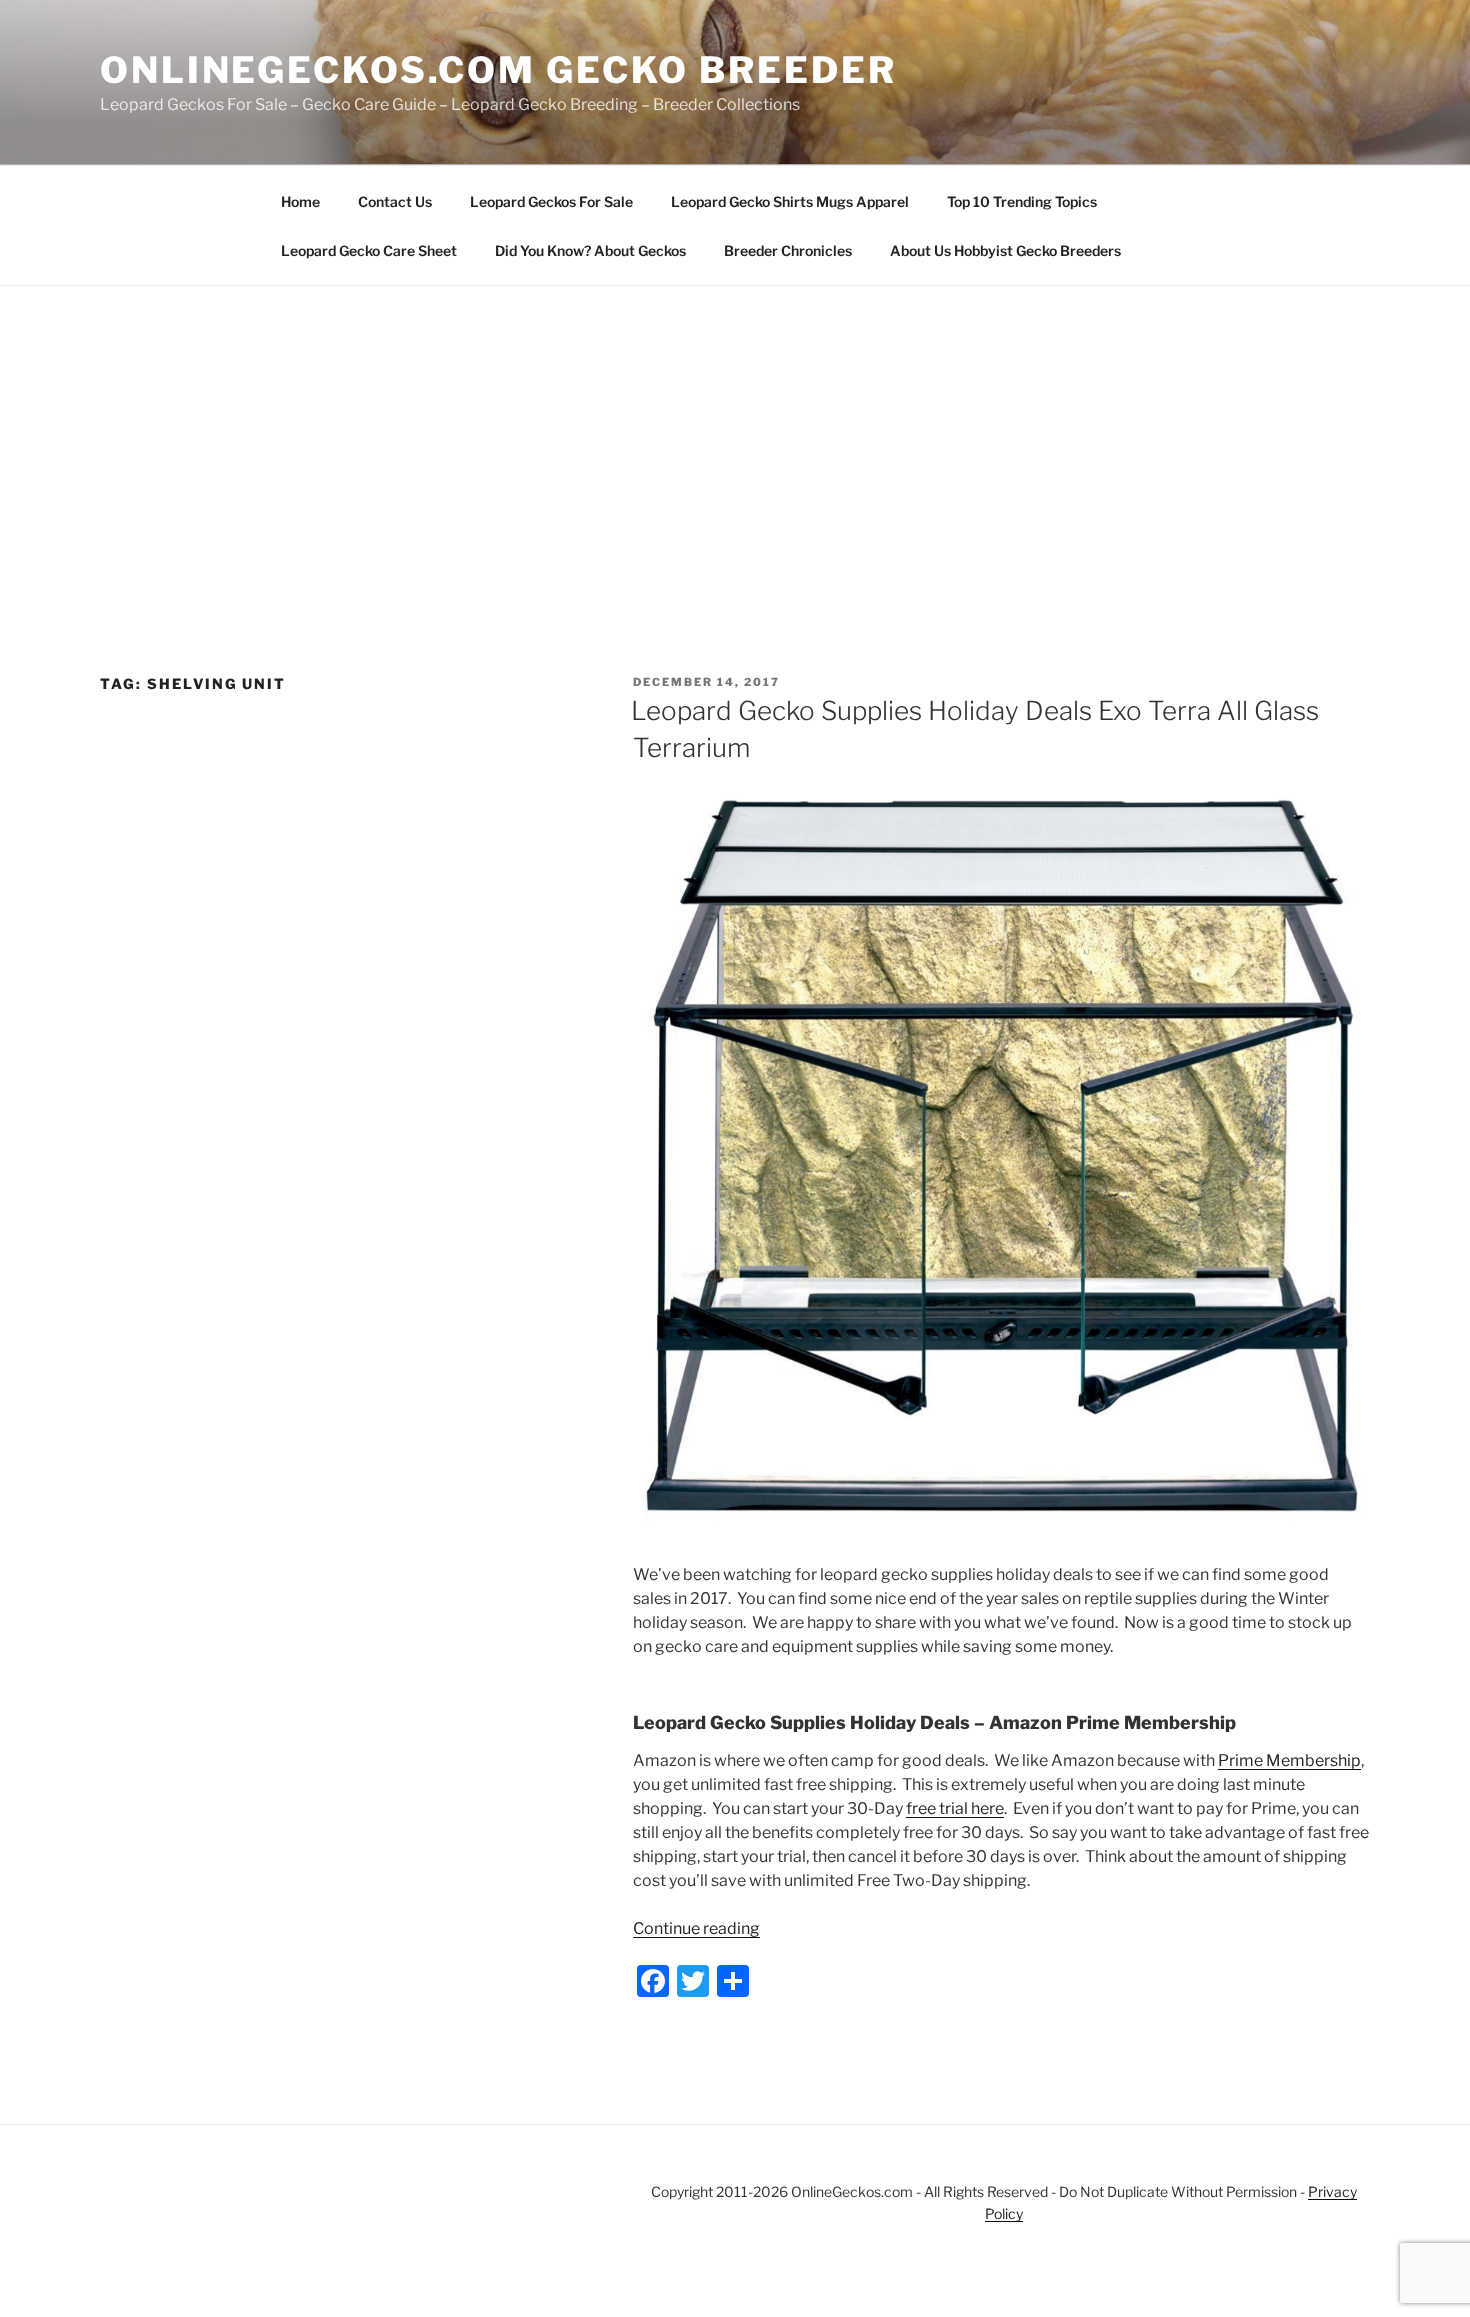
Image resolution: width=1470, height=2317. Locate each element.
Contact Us (395, 201)
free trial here (955, 1808)
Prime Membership (1289, 1760)
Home (300, 201)
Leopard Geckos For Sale (551, 201)
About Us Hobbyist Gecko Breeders (1005, 250)
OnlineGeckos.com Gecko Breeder (498, 70)
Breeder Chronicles (788, 250)
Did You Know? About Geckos (590, 250)
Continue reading (696, 1928)
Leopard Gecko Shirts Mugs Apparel (790, 201)
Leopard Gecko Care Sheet (369, 250)
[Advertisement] (735, 436)
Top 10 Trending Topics (1022, 201)
